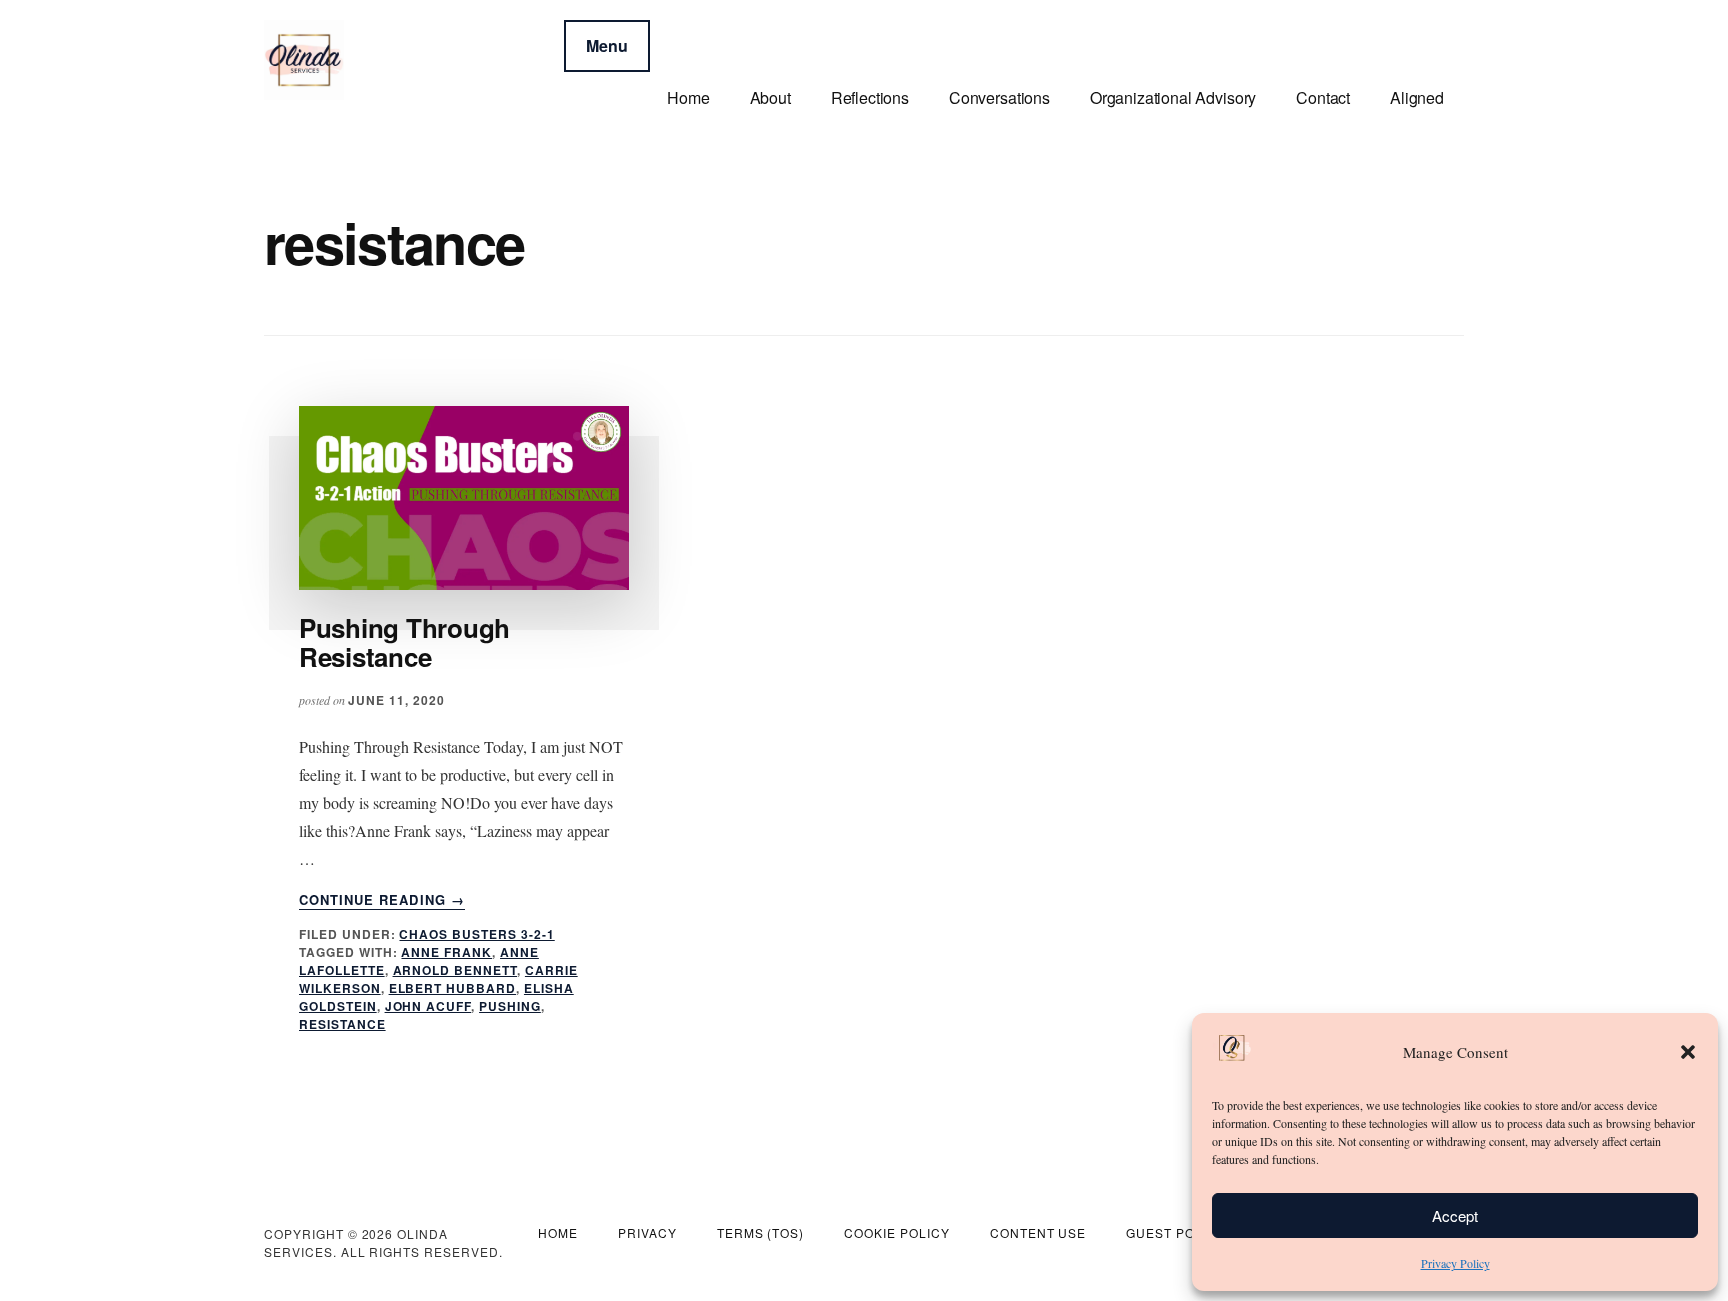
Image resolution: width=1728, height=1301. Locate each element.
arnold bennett (455, 970)
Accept (1455, 1215)
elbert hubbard (452, 988)
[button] (1688, 1052)
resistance (342, 1024)
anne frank (446, 952)
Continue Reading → (382, 900)
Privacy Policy (1455, 1263)
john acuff (428, 1006)
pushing (510, 1006)
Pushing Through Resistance (404, 642)
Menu (607, 45)
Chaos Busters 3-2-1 (476, 934)
